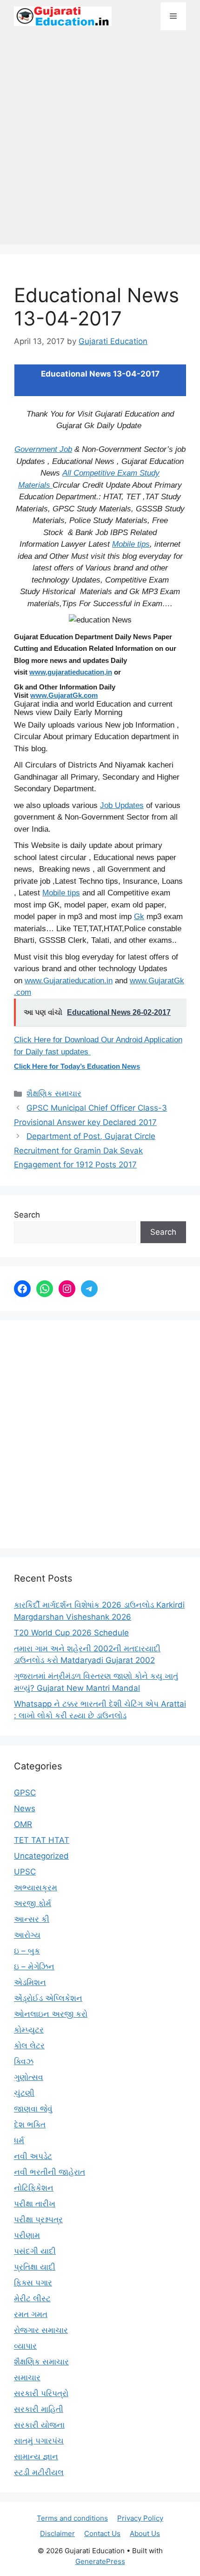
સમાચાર (27, 2377)
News (25, 1808)
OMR (23, 1824)
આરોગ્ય (27, 1935)
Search (27, 1215)
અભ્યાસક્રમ (36, 1887)
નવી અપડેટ (33, 2156)
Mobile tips (131, 544)
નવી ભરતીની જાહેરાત (50, 2172)
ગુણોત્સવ (29, 2077)
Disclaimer (57, 2533)
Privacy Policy (140, 2518)
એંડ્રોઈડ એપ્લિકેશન (48, 1998)
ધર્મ (19, 2140)
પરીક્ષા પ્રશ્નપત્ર (38, 2219)
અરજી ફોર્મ (33, 1903)
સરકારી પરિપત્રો (41, 2393)
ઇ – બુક (27, 1951)
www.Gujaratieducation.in (69, 981)
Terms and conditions (72, 2518)
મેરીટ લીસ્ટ (32, 2298)
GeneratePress (100, 2561)
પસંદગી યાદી (35, 2251)
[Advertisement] (100, 142)
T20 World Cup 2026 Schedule (71, 1633)
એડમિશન (30, 1982)
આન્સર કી (32, 1919)
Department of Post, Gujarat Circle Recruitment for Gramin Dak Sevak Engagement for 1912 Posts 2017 (85, 1150)
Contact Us (102, 2533)
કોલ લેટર (29, 2046)
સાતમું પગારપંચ (39, 2441)
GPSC (25, 1793)
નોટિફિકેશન (34, 2188)
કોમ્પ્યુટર (29, 2030)
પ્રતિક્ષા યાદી (35, 2267)
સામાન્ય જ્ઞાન (36, 2457)
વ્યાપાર (25, 2346)
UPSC (25, 1872)
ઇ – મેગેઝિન (34, 1967)
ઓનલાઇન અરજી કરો (51, 2014)
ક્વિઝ (24, 2061)
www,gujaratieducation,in (71, 672)
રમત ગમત (31, 2314)
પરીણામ (27, 2235)
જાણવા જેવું (33, 2109)
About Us (145, 2533)
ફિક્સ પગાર (33, 2283)
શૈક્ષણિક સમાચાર (54, 1093)
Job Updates (122, 805)
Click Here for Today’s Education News (77, 1066)
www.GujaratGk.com (64, 695)
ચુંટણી (24, 2093)
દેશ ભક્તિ (30, 2125)
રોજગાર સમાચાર (41, 2330)
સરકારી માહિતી (39, 2409)
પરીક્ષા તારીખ (35, 2204)
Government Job (43, 449)
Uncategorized (41, 1856)
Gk (139, 917)
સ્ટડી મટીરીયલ (39, 2472)
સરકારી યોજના (39, 2425)
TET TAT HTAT (42, 1840)
